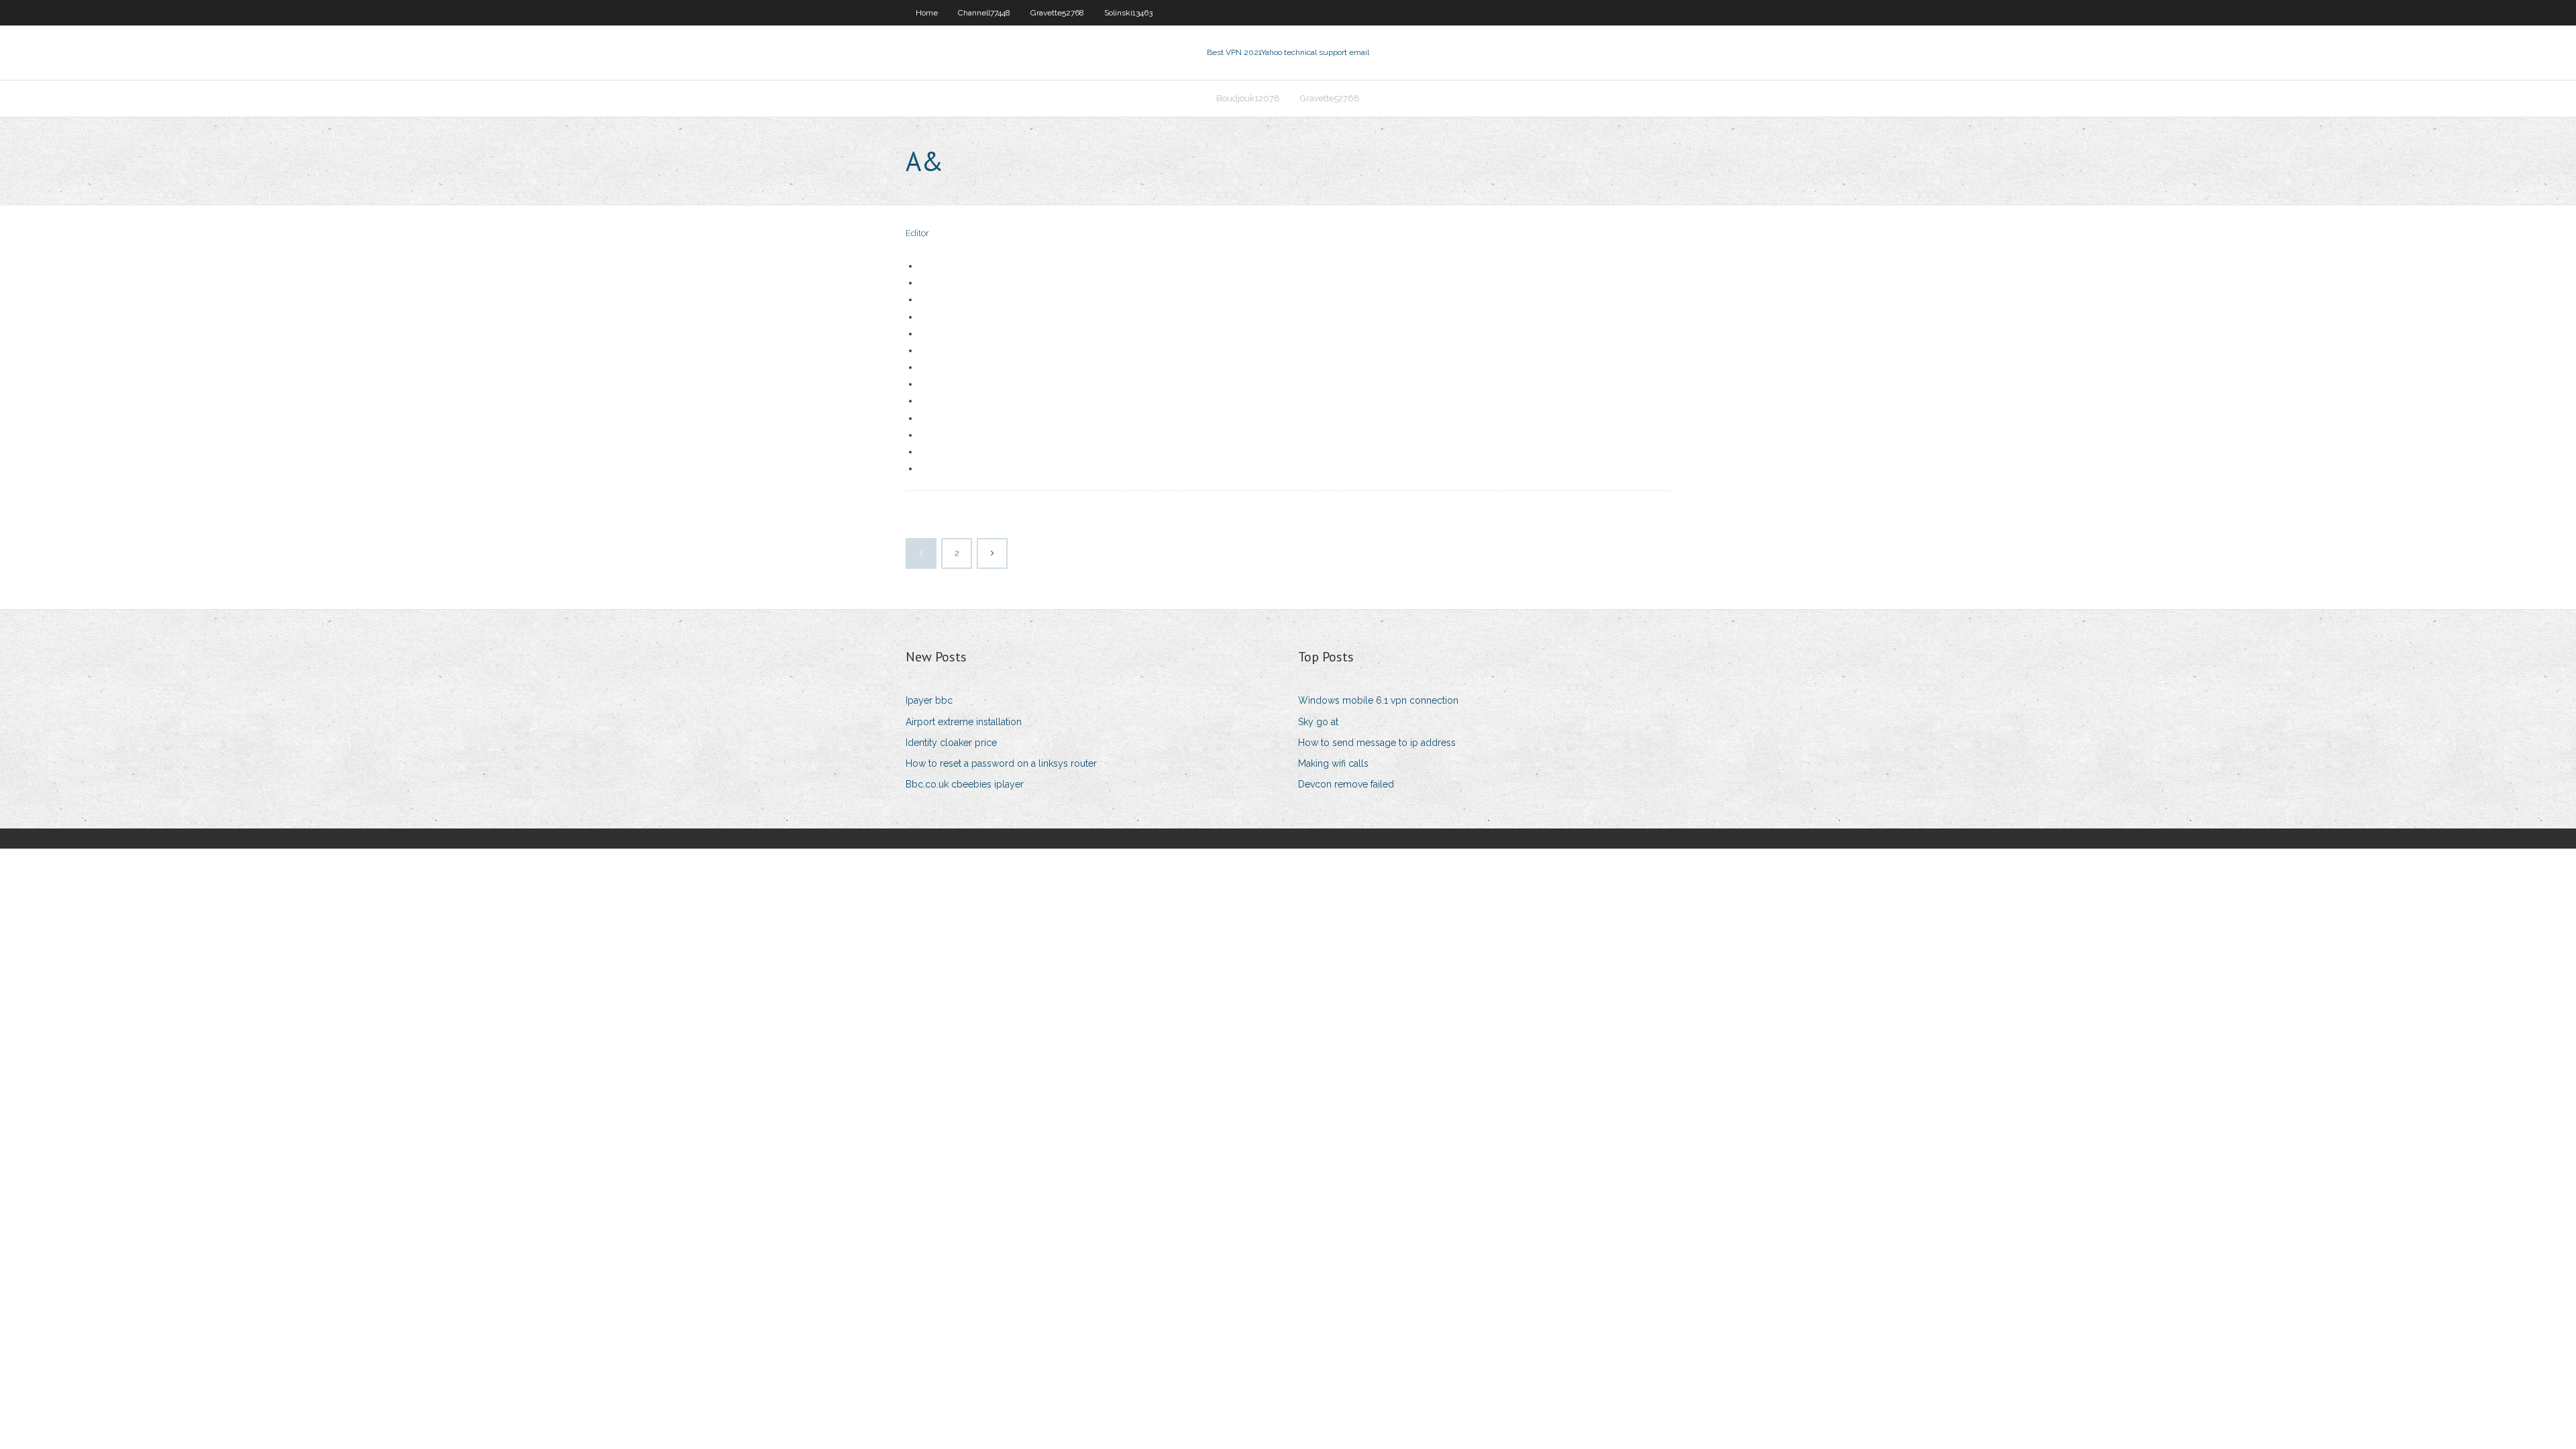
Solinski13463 (1128, 13)
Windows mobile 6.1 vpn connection (1378, 700)
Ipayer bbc (929, 700)
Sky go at (1318, 722)
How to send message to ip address (1377, 743)
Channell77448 (984, 13)
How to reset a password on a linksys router (1001, 763)
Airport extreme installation (964, 722)
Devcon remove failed (1346, 784)
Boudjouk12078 (1248, 98)
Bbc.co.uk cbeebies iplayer (965, 784)
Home (927, 13)
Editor (917, 233)
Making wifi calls (1333, 763)
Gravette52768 (1057, 13)
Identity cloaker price (951, 743)
